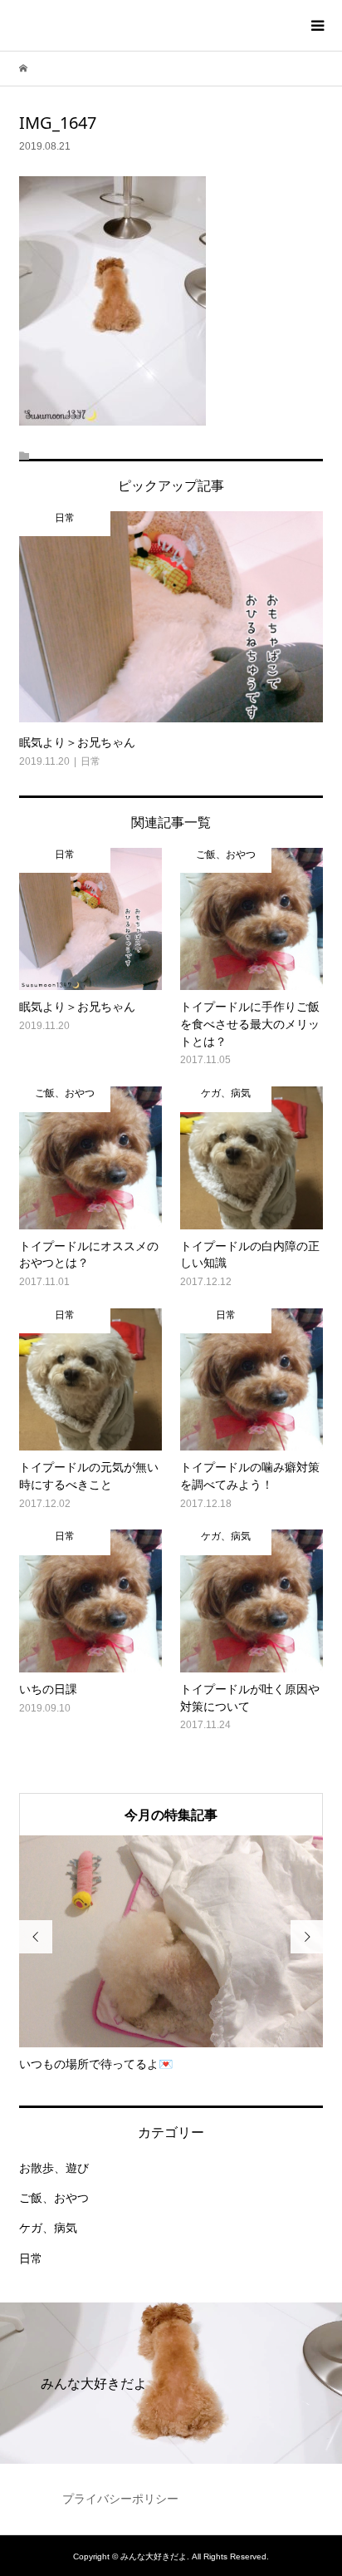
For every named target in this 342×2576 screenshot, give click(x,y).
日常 (31, 2258)
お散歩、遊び (54, 2168)
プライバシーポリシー (120, 2499)
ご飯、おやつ (54, 2198)
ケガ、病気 (48, 2228)
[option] (171, 1954)
